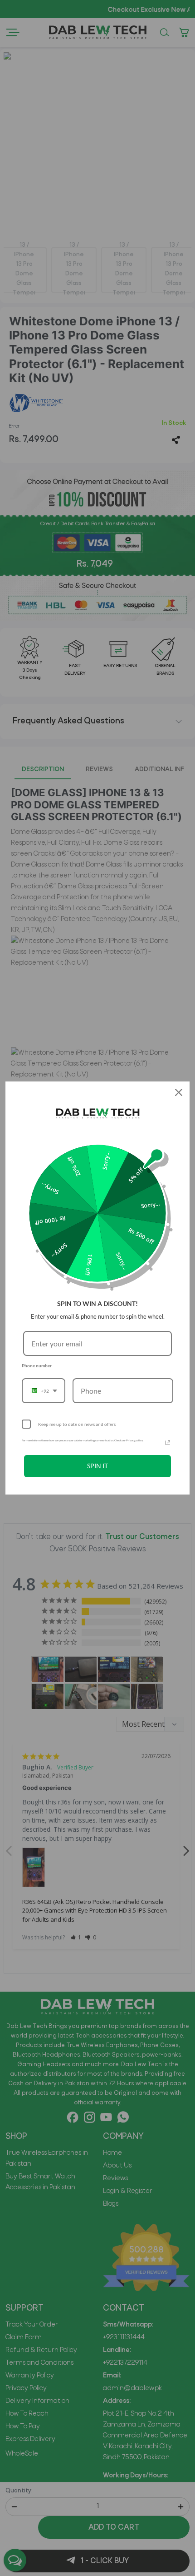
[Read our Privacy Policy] (168, 1443)
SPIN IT (97, 1466)
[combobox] (44, 1391)
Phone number (37, 1365)
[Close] (179, 1092)
